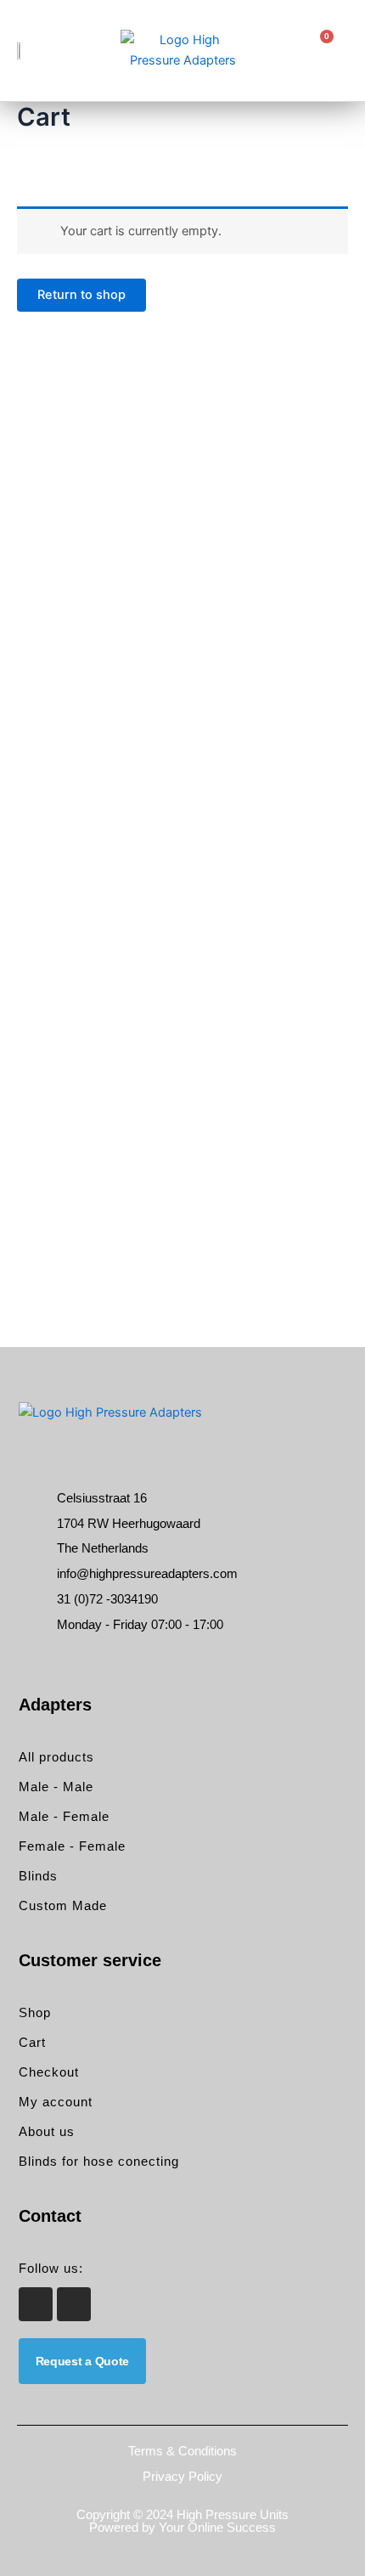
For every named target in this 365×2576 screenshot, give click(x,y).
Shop (35, 2012)
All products (56, 1757)
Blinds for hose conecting (99, 2161)
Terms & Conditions (182, 2451)
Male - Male (56, 1787)
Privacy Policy (182, 2476)
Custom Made (63, 1905)
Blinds (38, 1876)
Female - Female (72, 1846)
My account (56, 2102)
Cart (32, 2042)
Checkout (49, 2072)
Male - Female (64, 1816)
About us (47, 2131)
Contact (50, 2216)
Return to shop (81, 295)
